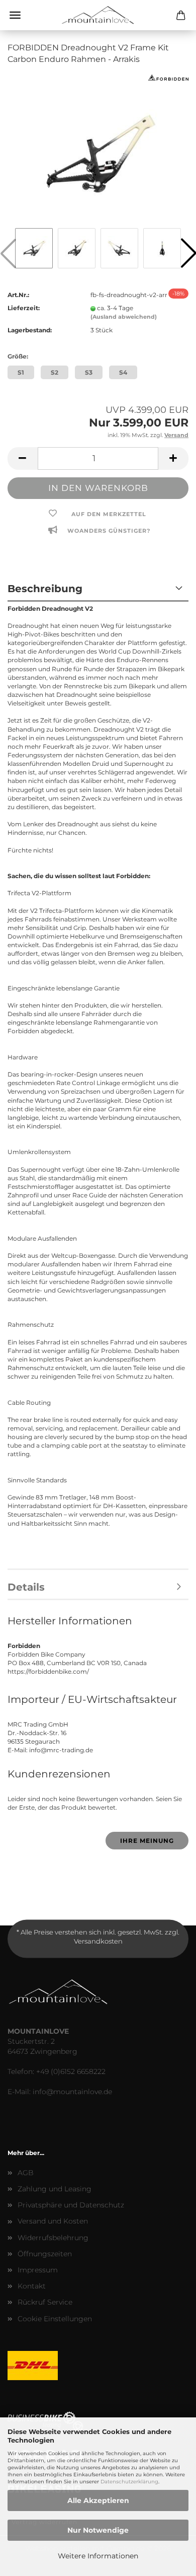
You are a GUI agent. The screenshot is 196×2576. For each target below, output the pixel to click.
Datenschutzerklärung (129, 2482)
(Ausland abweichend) (124, 317)
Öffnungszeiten (45, 2254)
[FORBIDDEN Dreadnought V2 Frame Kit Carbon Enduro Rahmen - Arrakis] (98, 149)
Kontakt (32, 2286)
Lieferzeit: (24, 308)
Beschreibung (45, 589)
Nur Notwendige (98, 2530)
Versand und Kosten (53, 2221)
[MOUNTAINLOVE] (98, 15)
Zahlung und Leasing (55, 2189)
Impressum (38, 2270)
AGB (26, 2173)
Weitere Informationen (98, 2556)
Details (26, 1587)
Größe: (18, 356)
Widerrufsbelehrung (53, 2238)
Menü (15, 15)
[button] (23, 458)
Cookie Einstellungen (55, 2319)
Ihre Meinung (147, 1841)
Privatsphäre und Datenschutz (71, 2205)
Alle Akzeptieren (98, 2500)
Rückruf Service (45, 2302)
